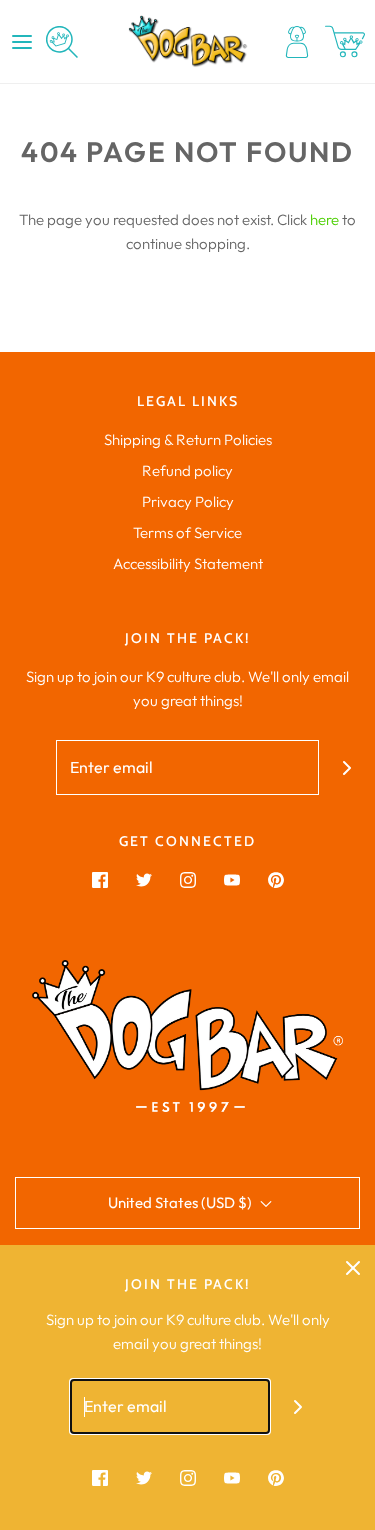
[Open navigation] (22, 42)
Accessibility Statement (188, 563)
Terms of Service (187, 532)
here (324, 219)
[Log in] (297, 42)
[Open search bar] (62, 42)
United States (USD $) (181, 1202)
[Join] (346, 767)
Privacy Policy (188, 501)
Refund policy (187, 470)
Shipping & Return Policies (188, 439)
